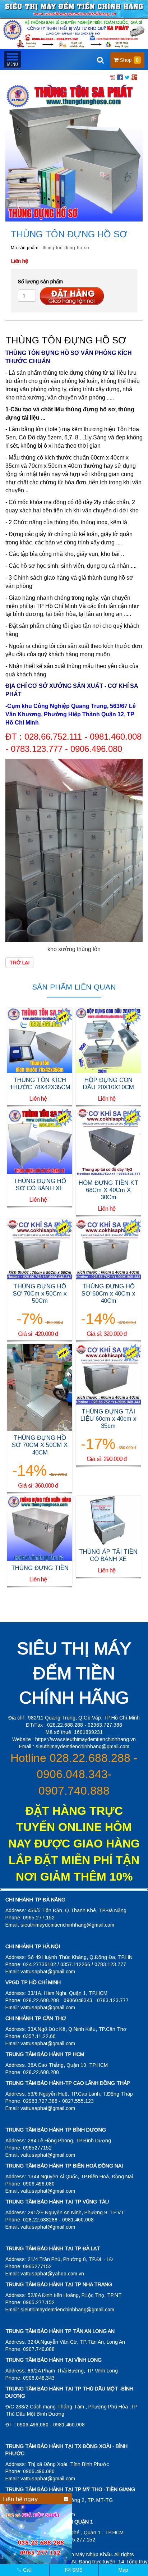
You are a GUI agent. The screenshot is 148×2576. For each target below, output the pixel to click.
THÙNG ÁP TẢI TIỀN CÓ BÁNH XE (108, 1555)
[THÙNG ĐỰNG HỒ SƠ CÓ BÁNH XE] (40, 1141)
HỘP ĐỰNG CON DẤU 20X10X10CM (108, 1084)
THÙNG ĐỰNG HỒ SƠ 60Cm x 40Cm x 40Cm (108, 1294)
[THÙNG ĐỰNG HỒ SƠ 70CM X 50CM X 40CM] (40, 1387)
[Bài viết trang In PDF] (113, 77)
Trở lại (19, 963)
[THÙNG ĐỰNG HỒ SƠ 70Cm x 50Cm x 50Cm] (40, 1248)
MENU (12, 59)
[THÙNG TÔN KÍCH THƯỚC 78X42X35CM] (40, 1040)
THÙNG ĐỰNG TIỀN (40, 1568)
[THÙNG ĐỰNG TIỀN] (40, 1528)
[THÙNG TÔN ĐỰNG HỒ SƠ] (74, 152)
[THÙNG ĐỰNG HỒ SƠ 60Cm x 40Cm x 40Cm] (108, 1248)
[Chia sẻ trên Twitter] (127, 77)
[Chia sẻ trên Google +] (134, 77)
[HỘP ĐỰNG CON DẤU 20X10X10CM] (108, 1040)
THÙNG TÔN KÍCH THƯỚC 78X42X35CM (40, 1084)
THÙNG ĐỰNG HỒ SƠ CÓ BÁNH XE (40, 1185)
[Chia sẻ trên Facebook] (120, 77)
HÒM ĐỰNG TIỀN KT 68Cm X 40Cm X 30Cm (108, 1190)
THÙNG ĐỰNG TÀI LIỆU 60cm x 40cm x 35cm (108, 1419)
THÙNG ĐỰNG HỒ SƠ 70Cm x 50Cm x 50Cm (40, 1294)
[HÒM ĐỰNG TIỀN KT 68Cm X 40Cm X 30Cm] (108, 1142)
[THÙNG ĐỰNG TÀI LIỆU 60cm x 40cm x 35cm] (108, 1374)
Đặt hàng (72, 296)
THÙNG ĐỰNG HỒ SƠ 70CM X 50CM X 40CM (40, 1445)
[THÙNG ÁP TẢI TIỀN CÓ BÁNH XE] (108, 1520)
